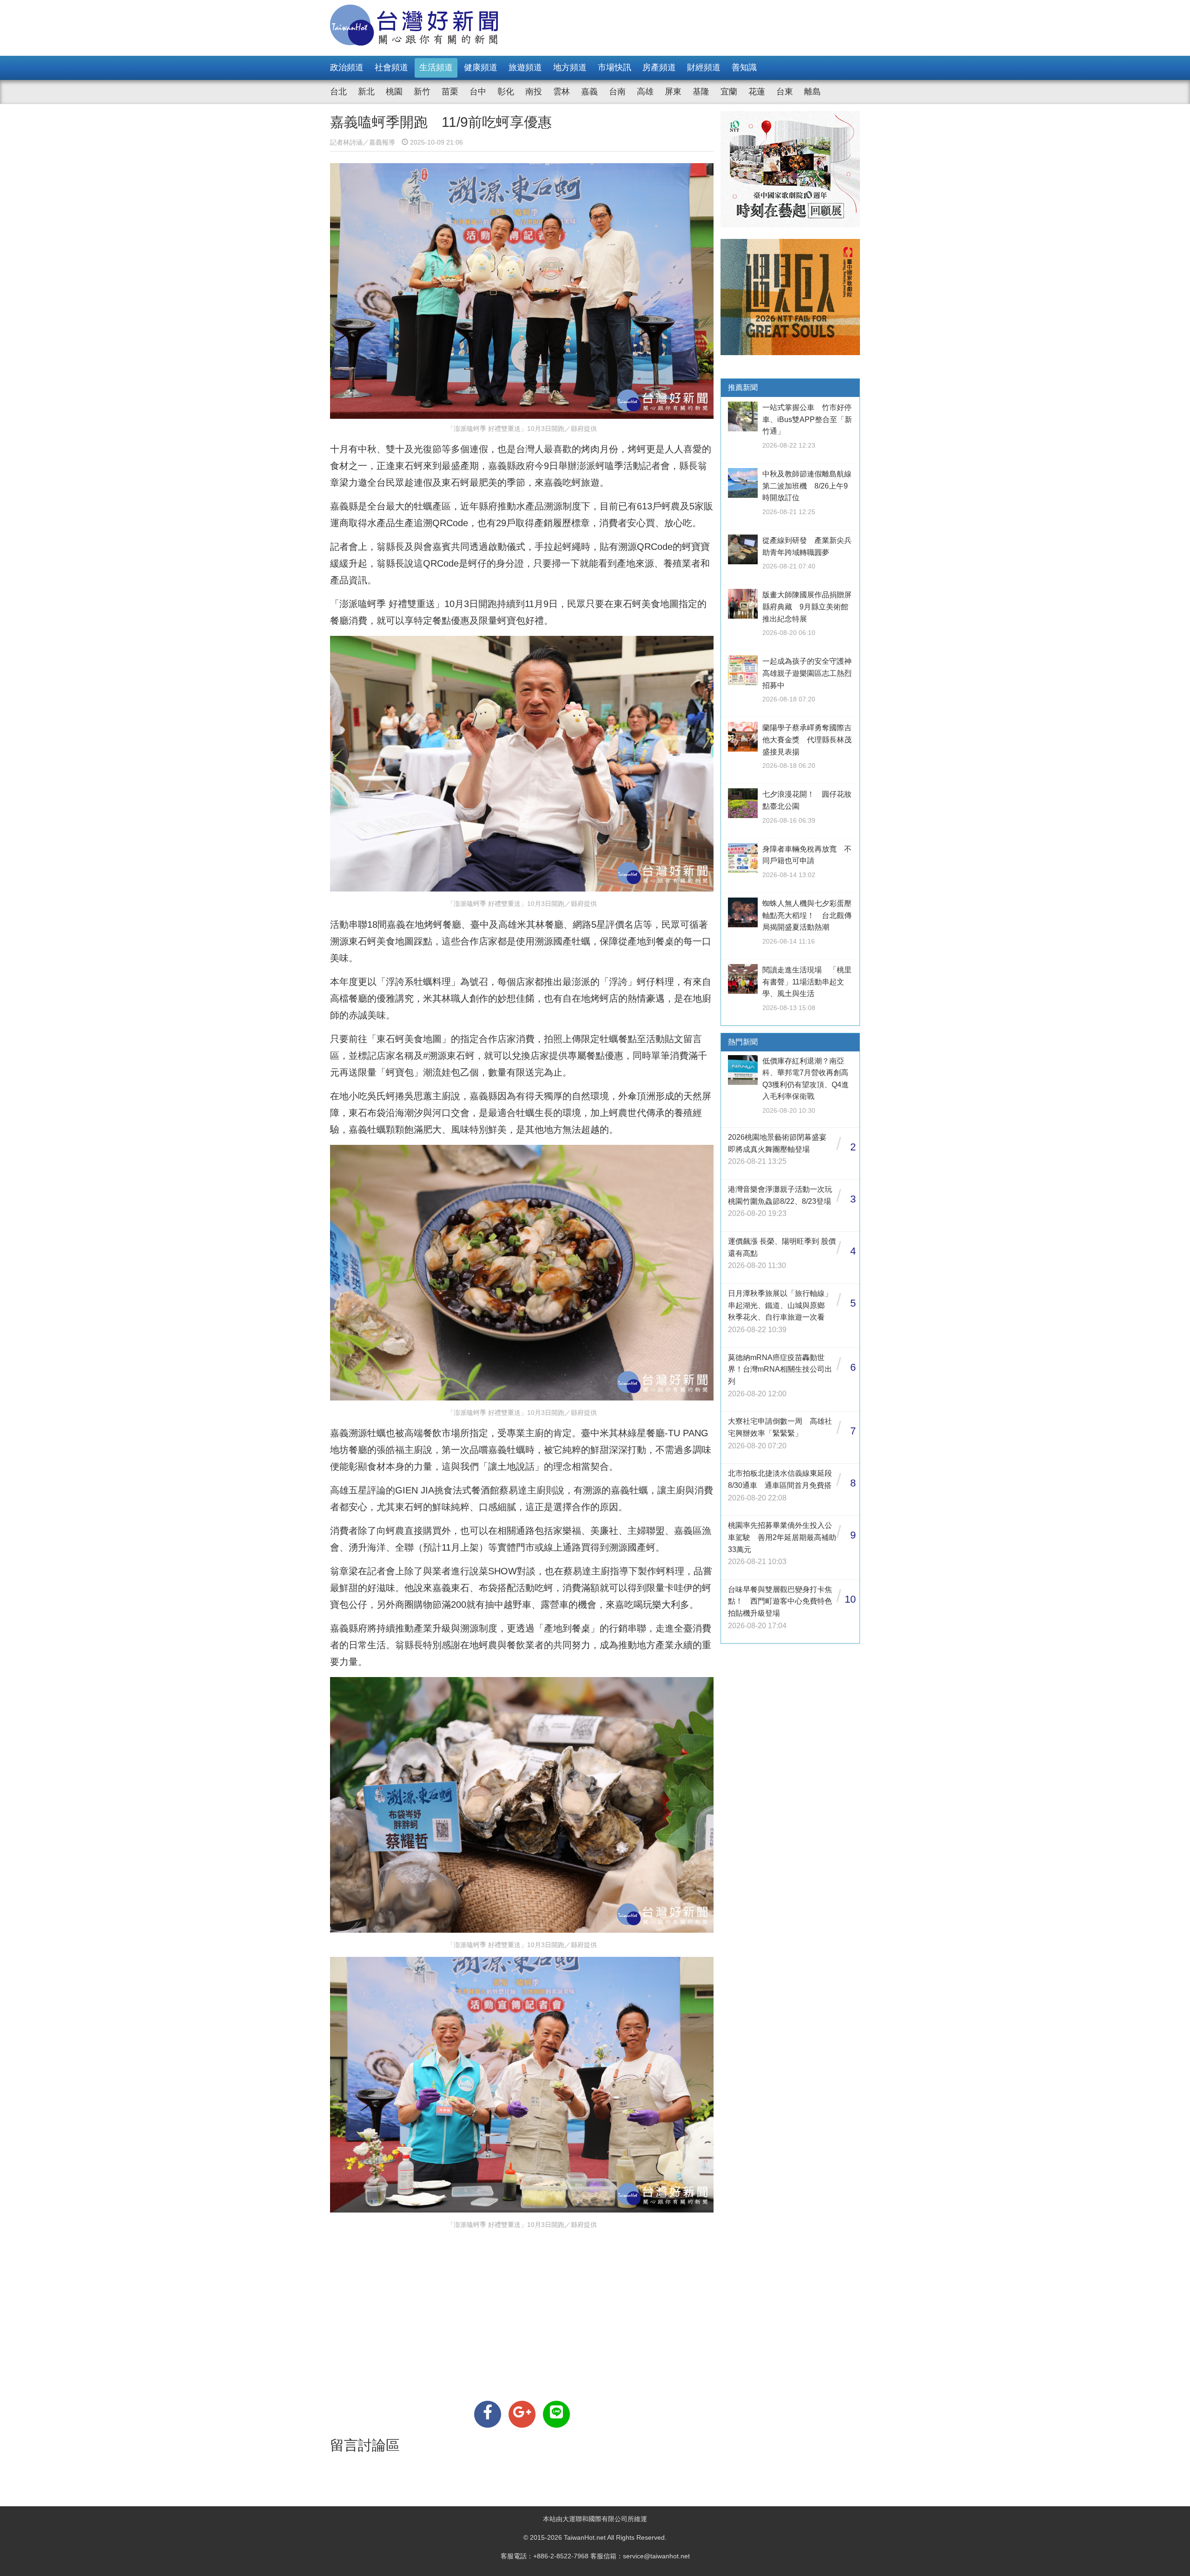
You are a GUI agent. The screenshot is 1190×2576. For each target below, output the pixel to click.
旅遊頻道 (525, 67)
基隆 (701, 92)
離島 (813, 92)
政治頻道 (347, 67)
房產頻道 (659, 67)
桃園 (394, 92)
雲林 (562, 92)
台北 (338, 92)
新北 (366, 92)
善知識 (744, 67)
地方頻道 (570, 67)
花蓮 (757, 92)
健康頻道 (481, 67)
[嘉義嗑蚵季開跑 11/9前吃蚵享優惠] (488, 2414)
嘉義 (589, 92)
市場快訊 (615, 67)
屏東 (673, 92)
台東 (785, 92)
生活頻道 (436, 67)
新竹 (422, 92)
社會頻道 (391, 67)
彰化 (506, 92)
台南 (617, 92)
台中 (478, 92)
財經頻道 (704, 67)
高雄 (645, 92)
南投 (534, 92)
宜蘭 (729, 92)
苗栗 (450, 92)
